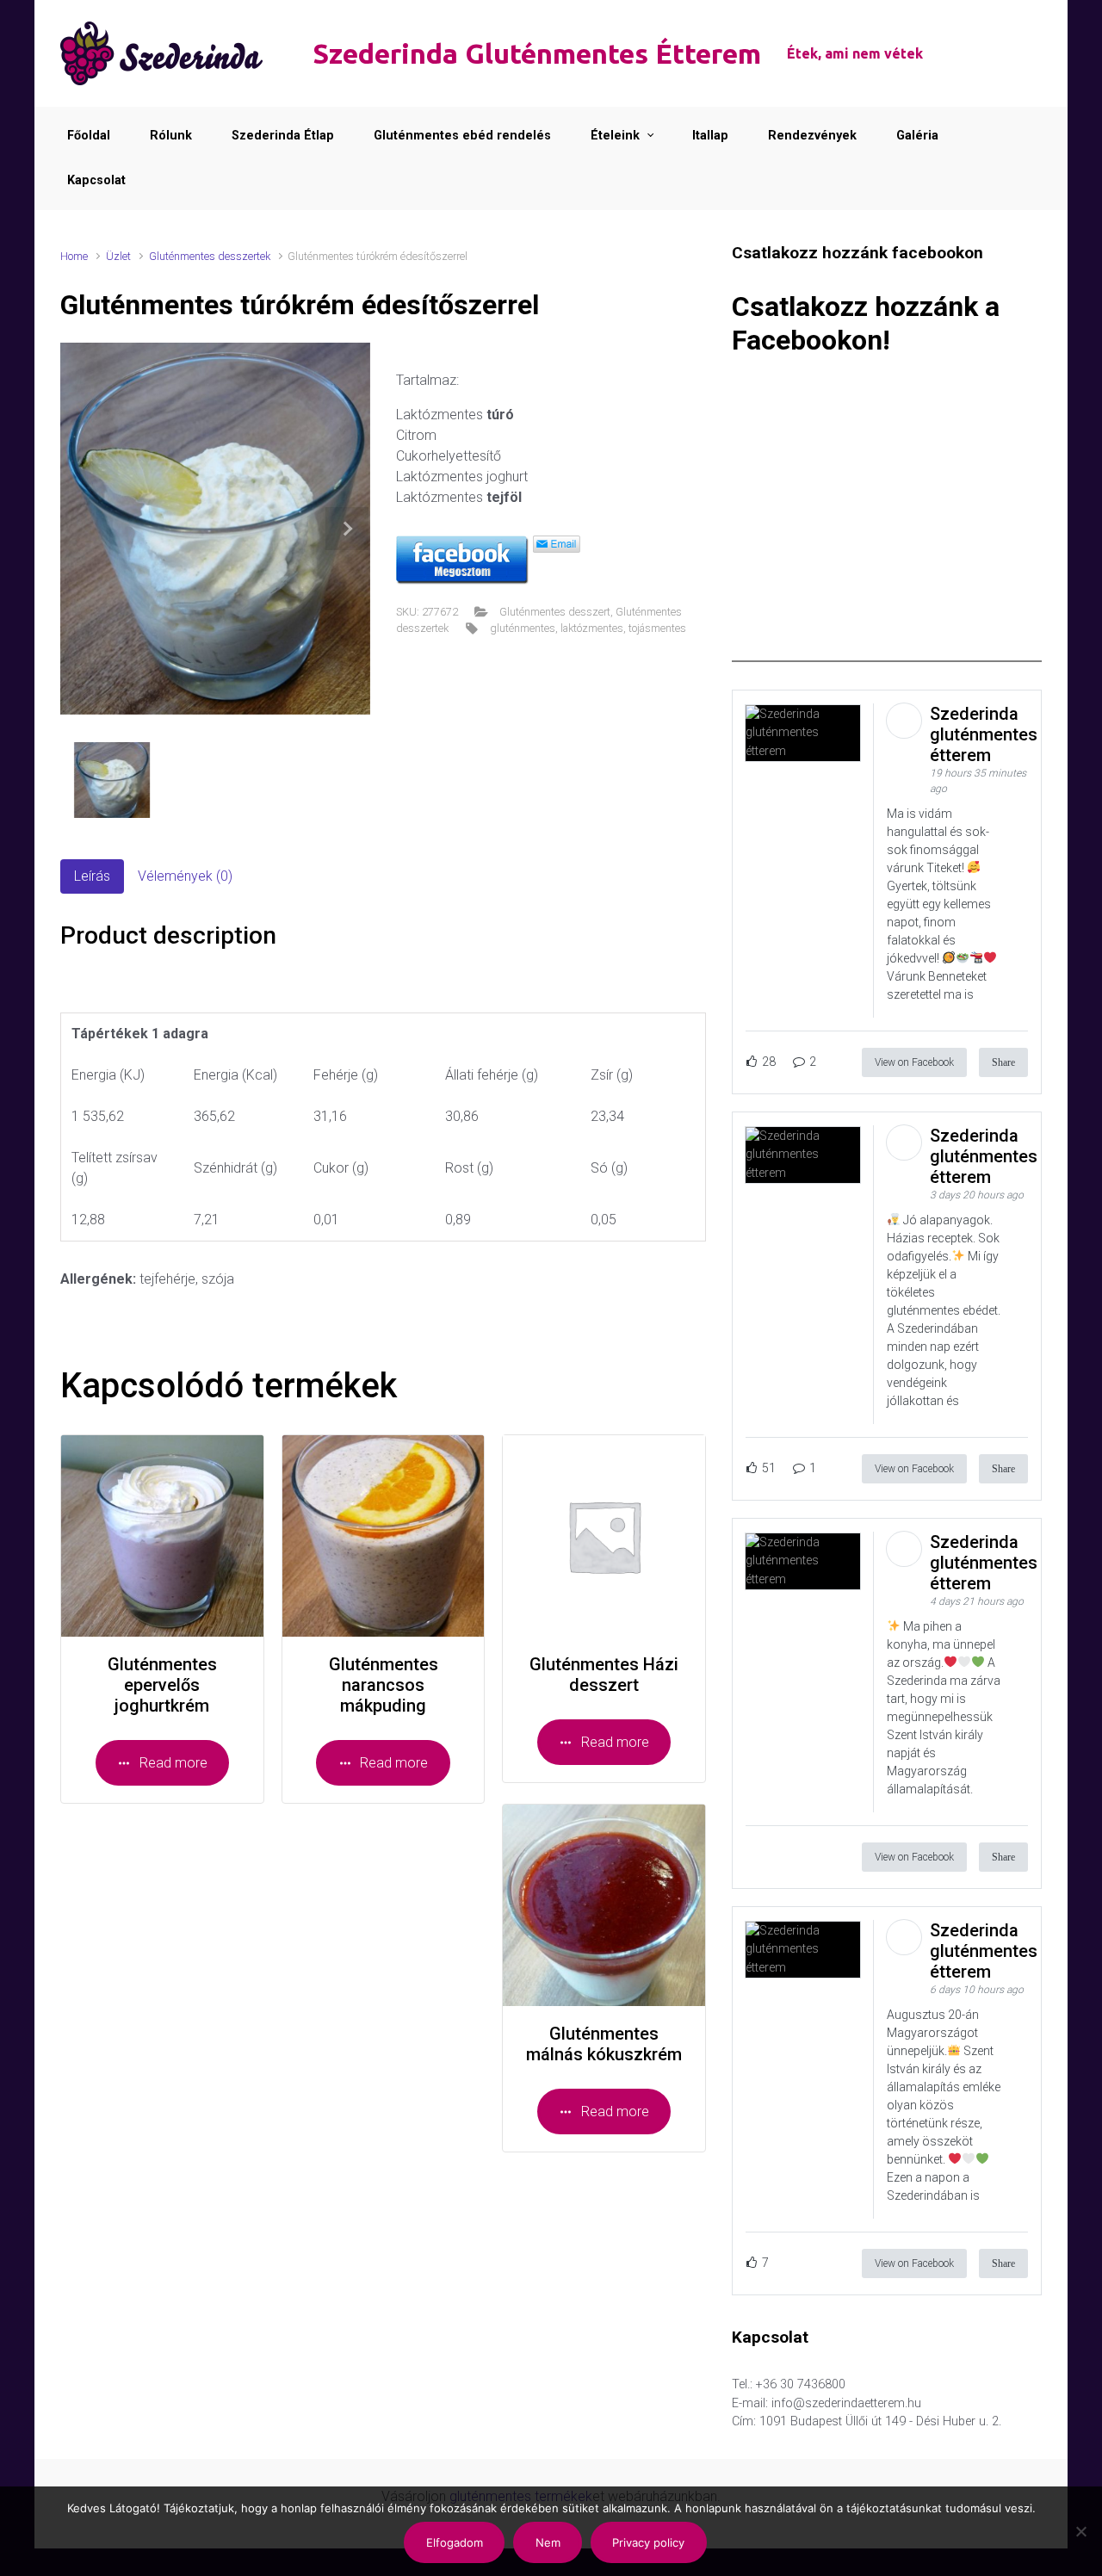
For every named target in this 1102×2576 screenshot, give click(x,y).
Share (1003, 1062)
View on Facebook (914, 1062)
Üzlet (118, 256)
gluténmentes (523, 628)
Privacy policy (648, 2542)
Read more (173, 1763)
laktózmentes (592, 628)
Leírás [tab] (92, 876)
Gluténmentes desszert (555, 612)
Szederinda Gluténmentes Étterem (537, 53)
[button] (347, 529)
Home (74, 256)
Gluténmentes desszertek (210, 256)
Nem (548, 2542)
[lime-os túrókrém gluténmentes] (215, 529)
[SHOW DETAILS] (162, 1536)
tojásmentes (657, 628)
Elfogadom (455, 2542)
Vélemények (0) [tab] (185, 876)
